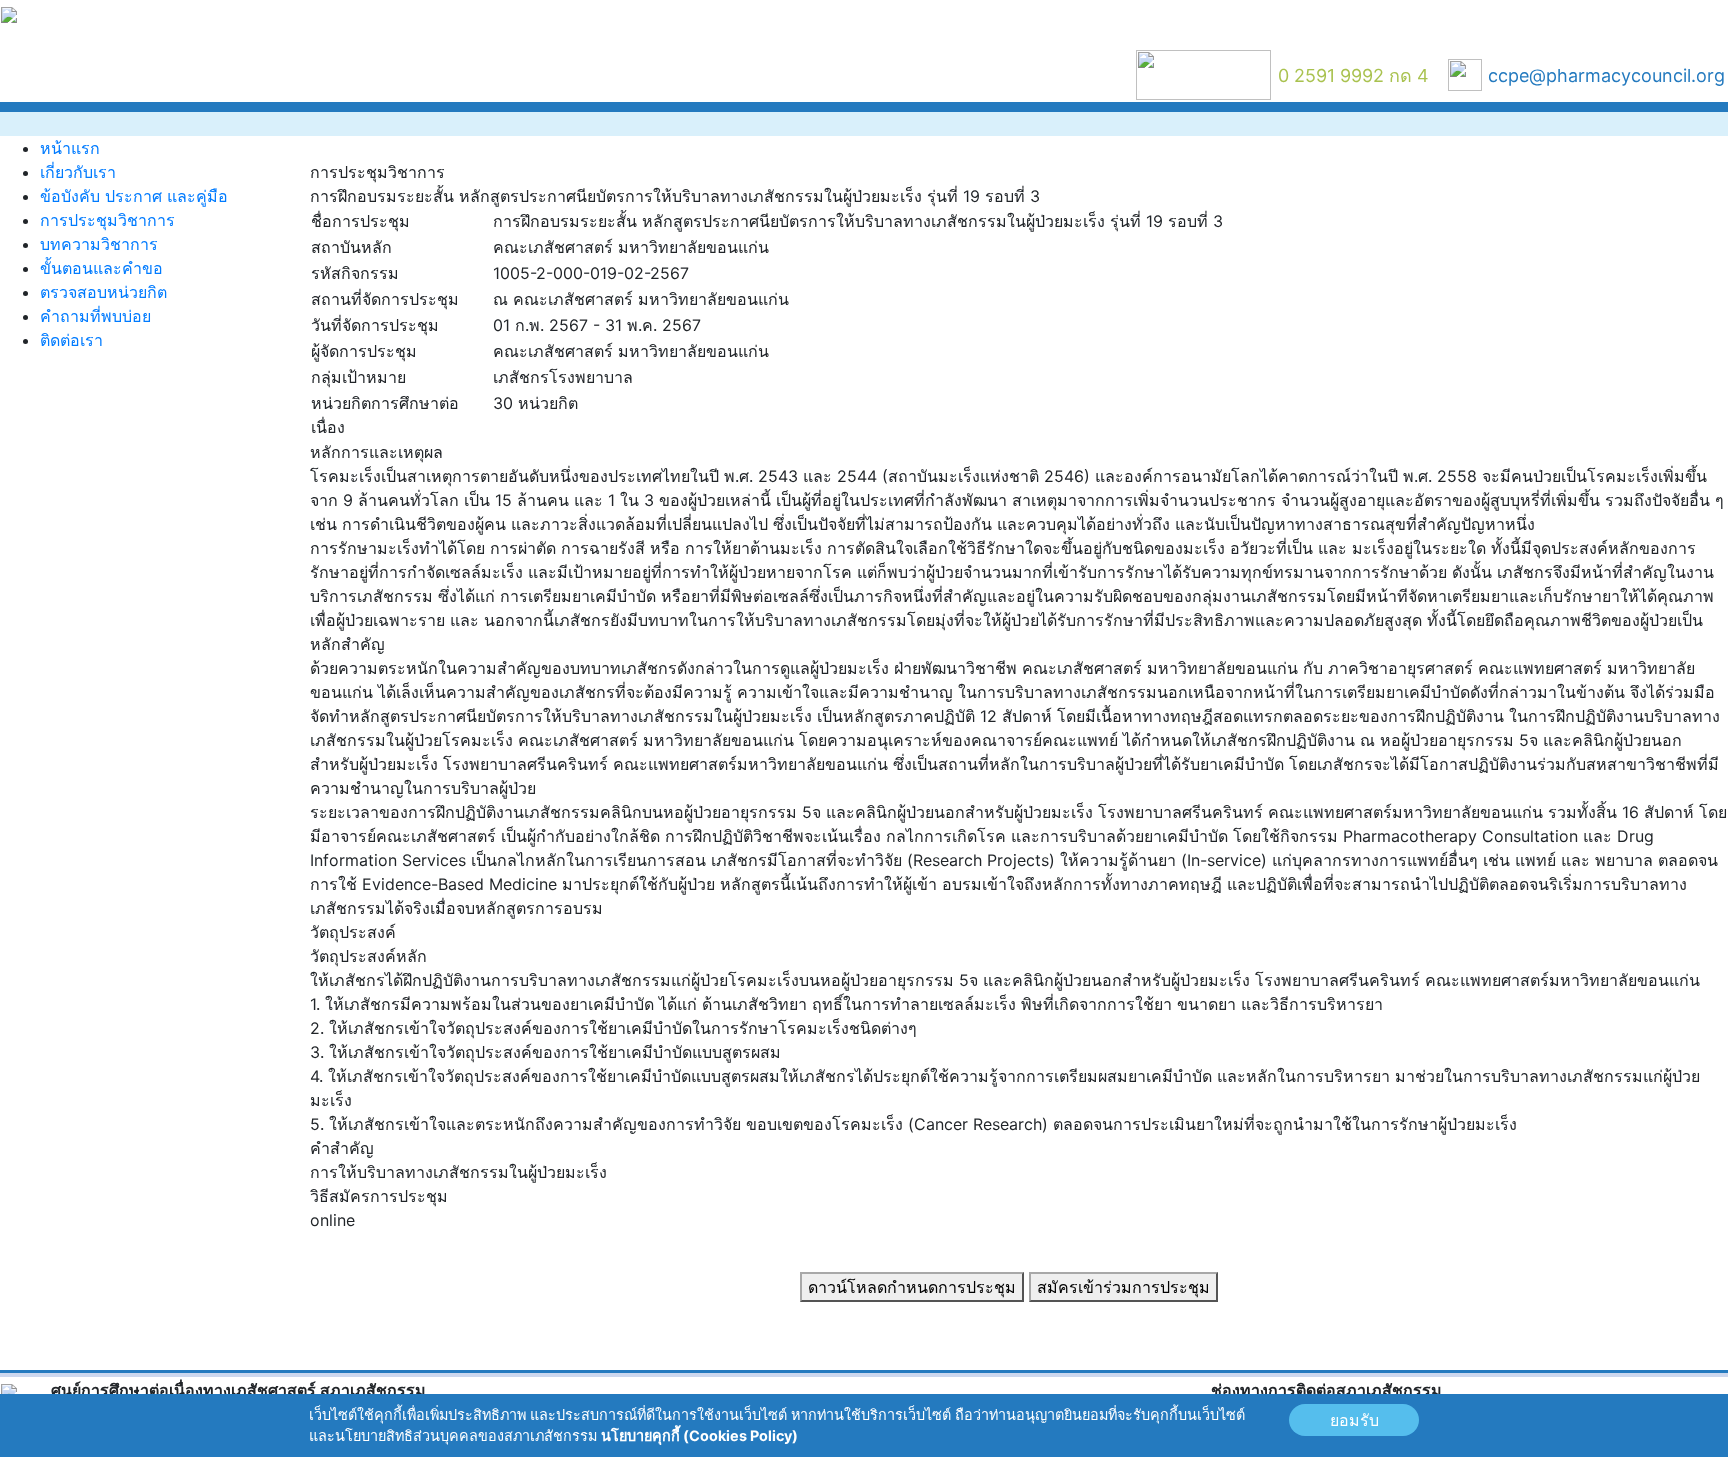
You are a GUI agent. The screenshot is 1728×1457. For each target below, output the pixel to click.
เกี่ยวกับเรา (78, 172)
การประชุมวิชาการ (107, 220)
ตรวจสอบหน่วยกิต (103, 292)
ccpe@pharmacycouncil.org (1606, 75)
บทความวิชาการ (99, 244)
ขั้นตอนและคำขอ (101, 268)
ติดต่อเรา (71, 340)
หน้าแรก (70, 148)
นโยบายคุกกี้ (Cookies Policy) (699, 1435)
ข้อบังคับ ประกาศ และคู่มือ (134, 196)
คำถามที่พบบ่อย (95, 316)
